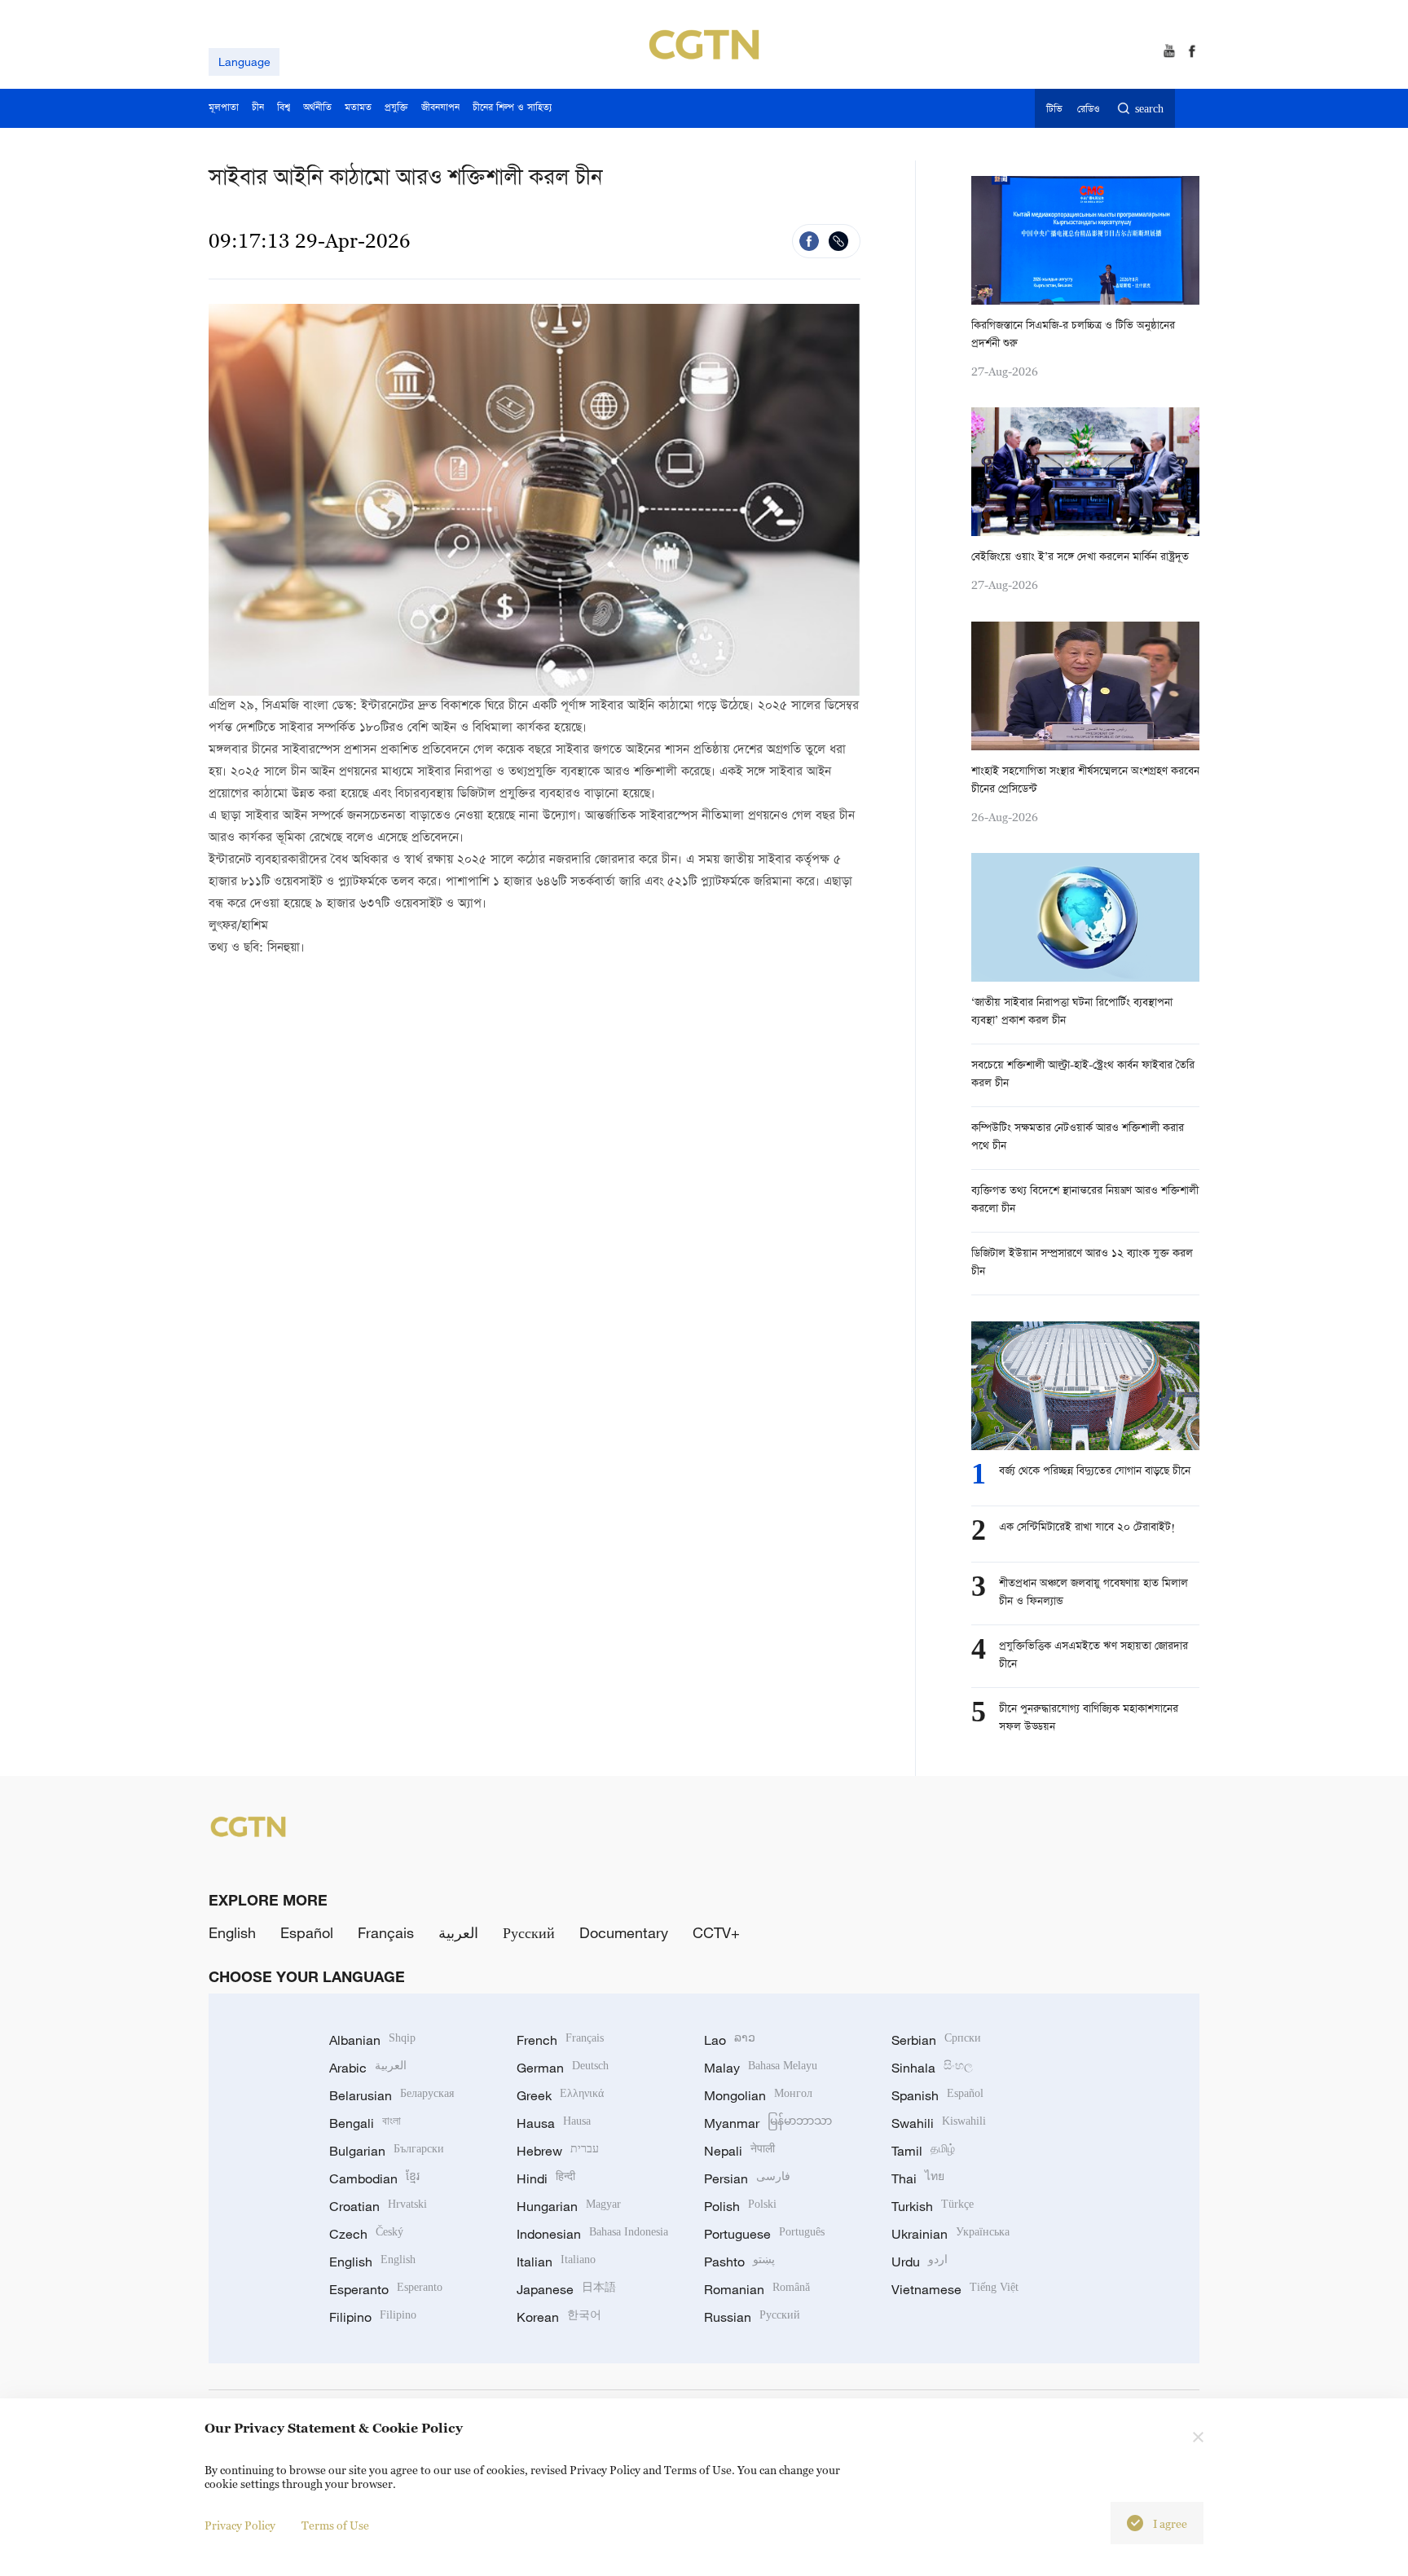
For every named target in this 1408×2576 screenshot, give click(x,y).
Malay (761, 2068)
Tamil (923, 2151)
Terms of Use (335, 2525)
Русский (529, 1932)
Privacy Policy (240, 2525)
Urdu (920, 2262)
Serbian (936, 2040)
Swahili (939, 2123)
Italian (556, 2262)
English (232, 1932)
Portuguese (764, 2234)
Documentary (624, 1932)
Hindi (546, 2178)
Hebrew (558, 2151)
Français (386, 1932)
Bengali (365, 2123)
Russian (752, 2317)
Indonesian (592, 2234)
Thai (918, 2178)
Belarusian (392, 2095)
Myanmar (768, 2123)
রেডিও (1089, 110)
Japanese (566, 2289)
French (560, 2040)
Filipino (373, 2317)
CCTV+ (716, 1932)
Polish (740, 2206)
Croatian (378, 2206)
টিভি (1054, 110)
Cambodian (374, 2178)
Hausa (554, 2123)
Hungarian (569, 2206)
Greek (560, 2095)
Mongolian (758, 2095)
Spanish (937, 2095)
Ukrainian (950, 2234)
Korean (559, 2317)
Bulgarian (387, 2151)
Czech (366, 2234)
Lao (730, 2040)
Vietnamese (955, 2289)
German (563, 2068)
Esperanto (386, 2289)
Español (307, 1932)
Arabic (368, 2068)
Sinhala (932, 2068)
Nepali (739, 2151)
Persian (747, 2178)
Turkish (933, 2206)
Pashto (739, 2262)
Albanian (372, 2040)
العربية (458, 1932)
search (1149, 110)
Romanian (757, 2289)
